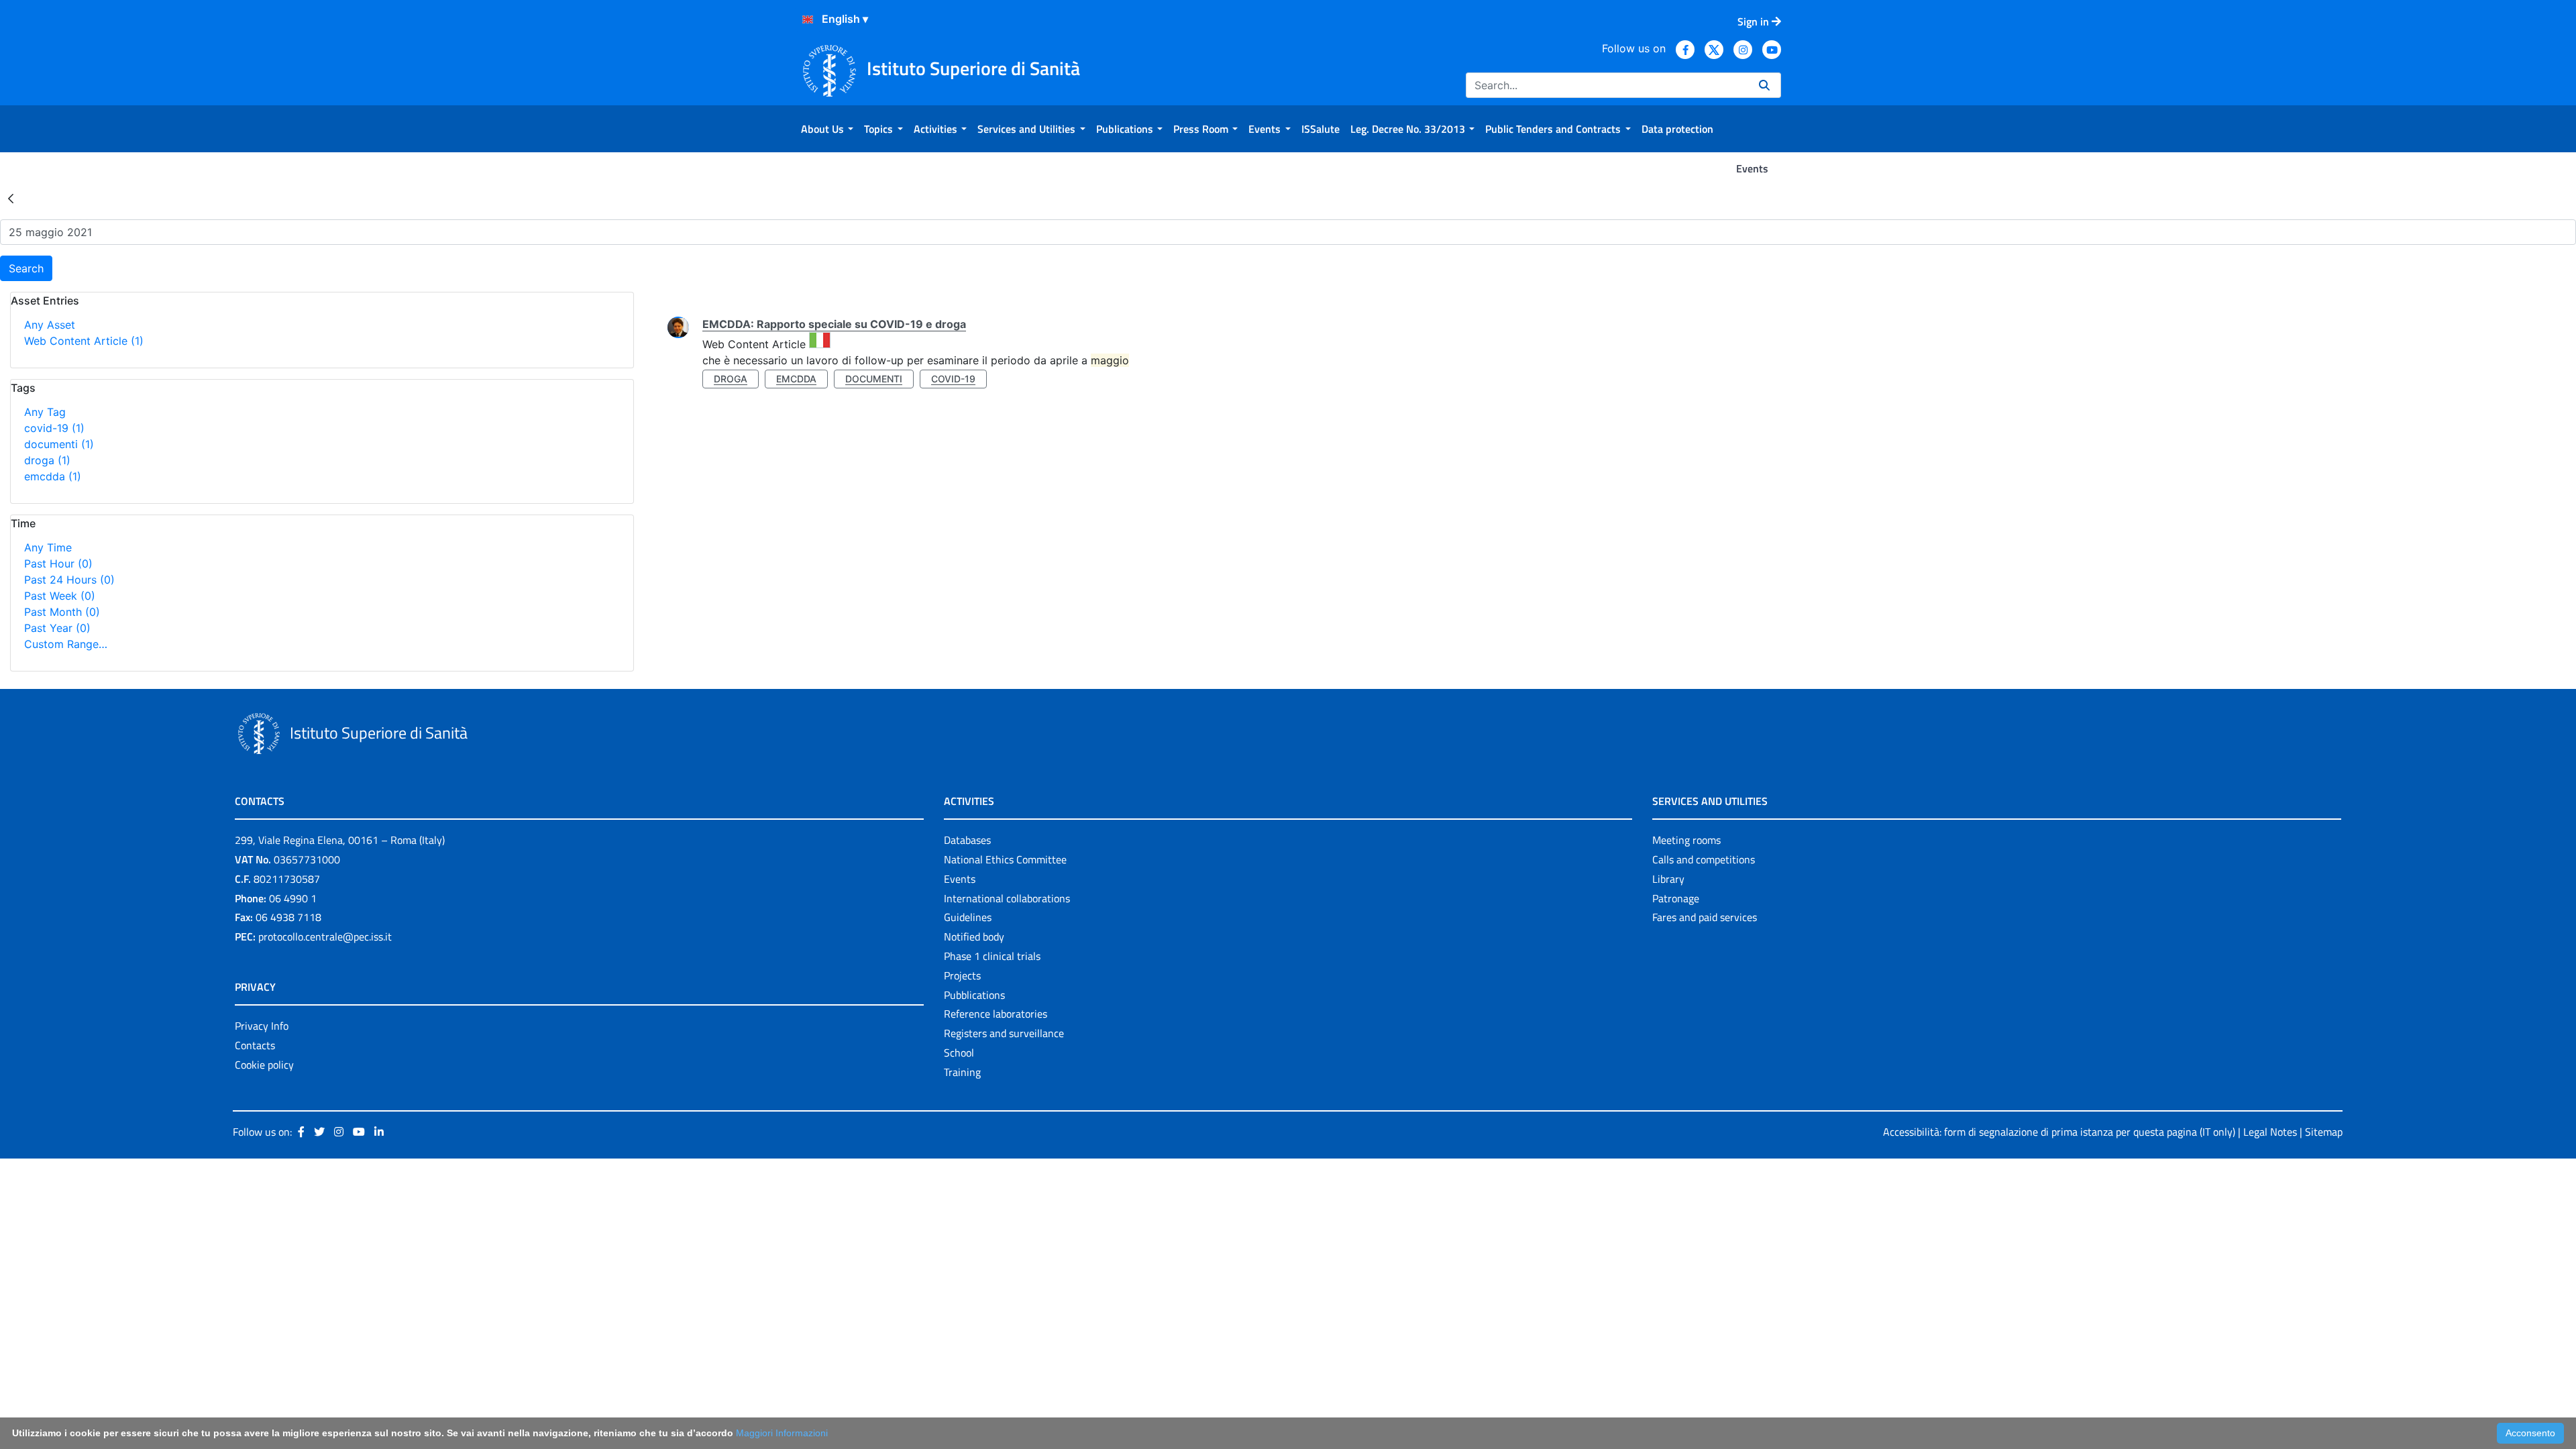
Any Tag (45, 412)
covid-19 (54, 428)
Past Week (60, 596)
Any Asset (50, 325)
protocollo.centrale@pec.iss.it (325, 936)
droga (47, 460)
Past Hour (58, 563)
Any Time (48, 547)
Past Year (57, 628)
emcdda (53, 476)
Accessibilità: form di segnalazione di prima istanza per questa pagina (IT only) (2059, 1132)
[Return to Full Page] (11, 198)
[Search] (1764, 85)
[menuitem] (827, 129)
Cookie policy (264, 1065)
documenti (59, 444)
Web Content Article (84, 341)
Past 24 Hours (69, 580)
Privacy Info (262, 1026)
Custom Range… (66, 644)
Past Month (62, 612)
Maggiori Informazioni (782, 1433)
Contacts (255, 1045)
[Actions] (808, 19)
